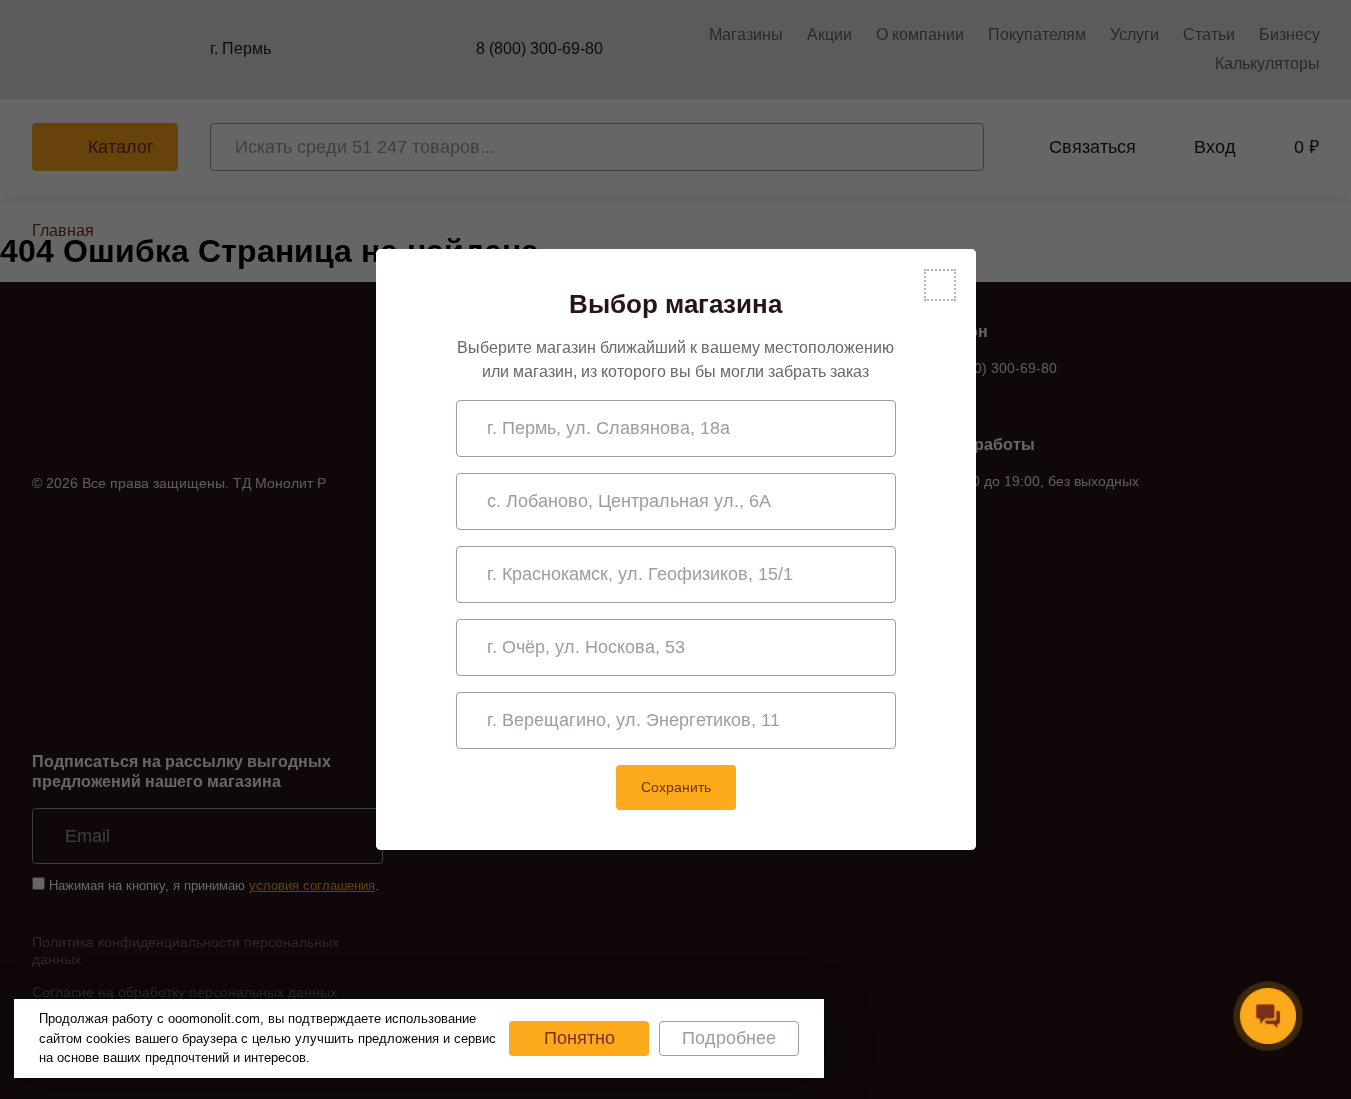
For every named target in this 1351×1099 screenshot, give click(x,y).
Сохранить (676, 787)
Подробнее (729, 1038)
